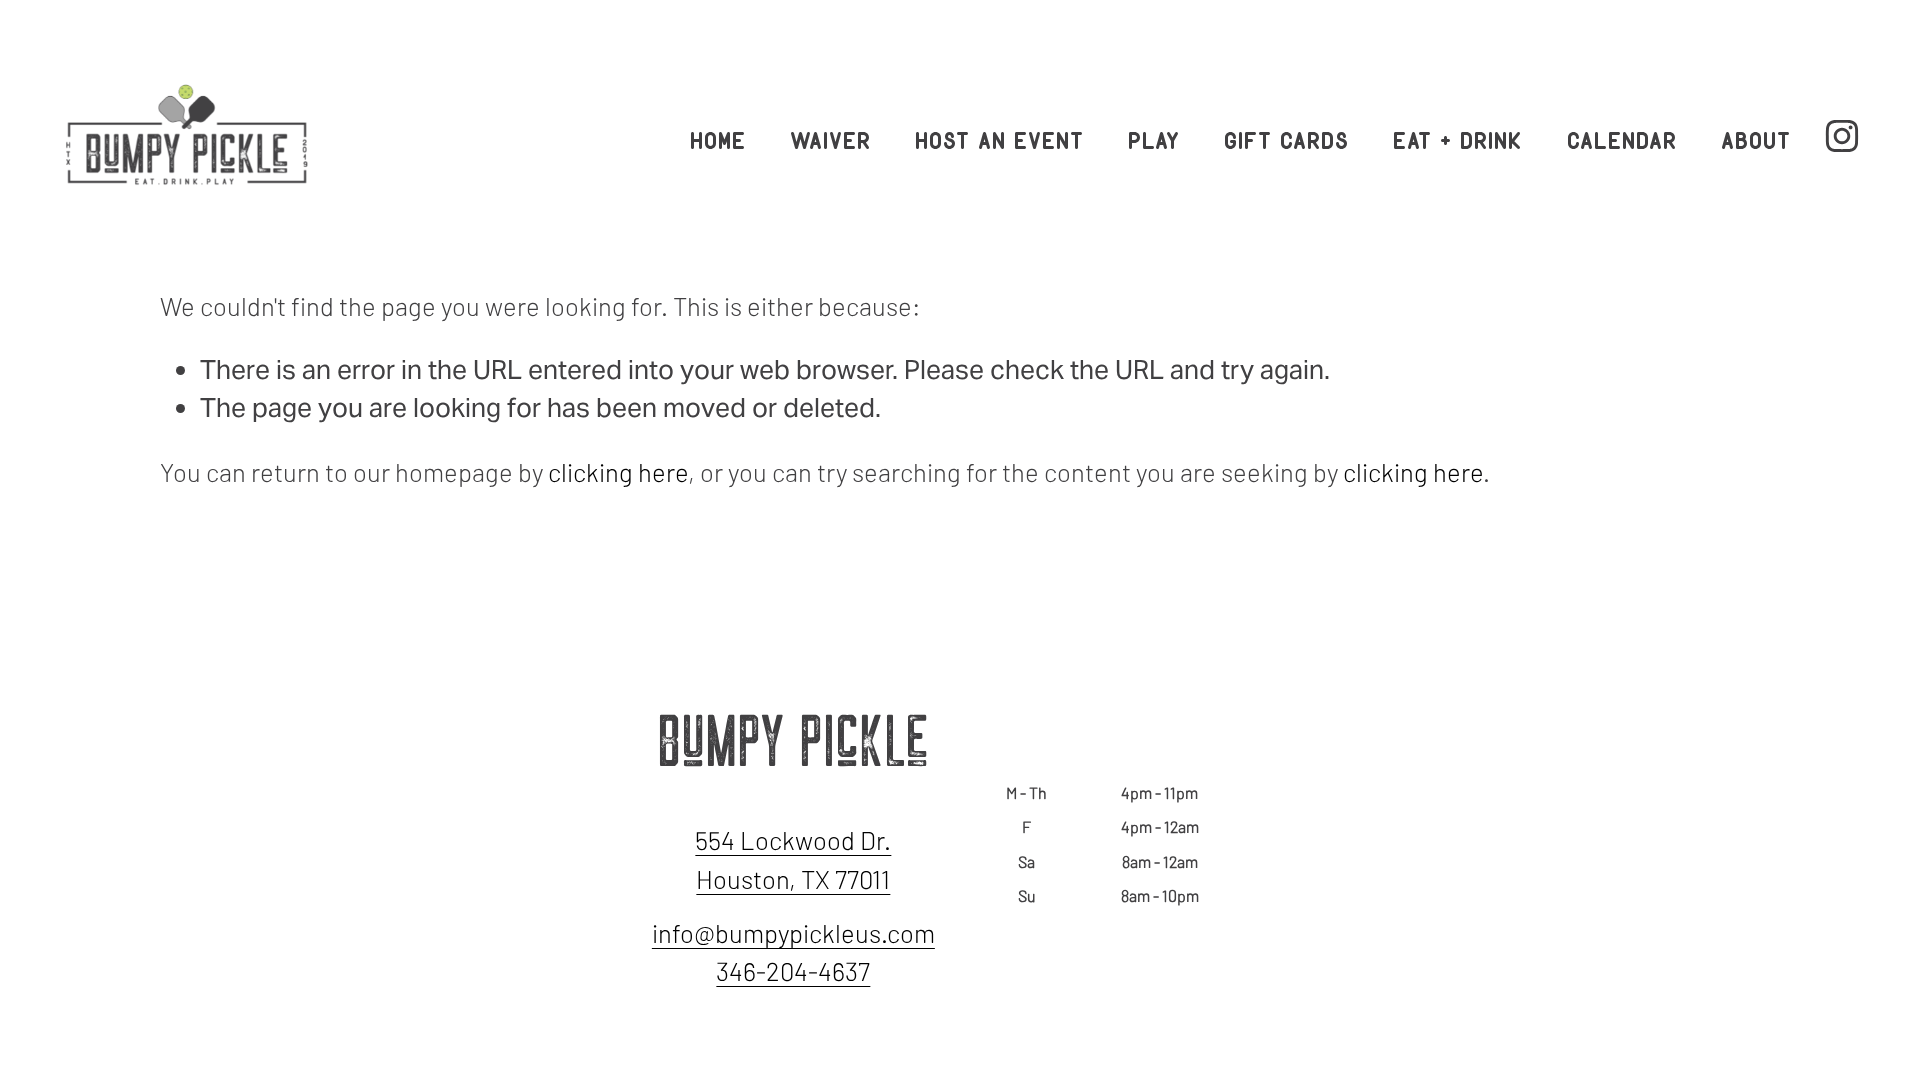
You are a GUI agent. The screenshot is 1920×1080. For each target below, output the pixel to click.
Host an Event (1000, 136)
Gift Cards (1287, 136)
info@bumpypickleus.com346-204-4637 (793, 951)
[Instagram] (1842, 136)
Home (719, 136)
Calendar (1623, 136)
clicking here (618, 471)
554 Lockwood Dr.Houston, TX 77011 (793, 858)
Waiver (831, 136)
